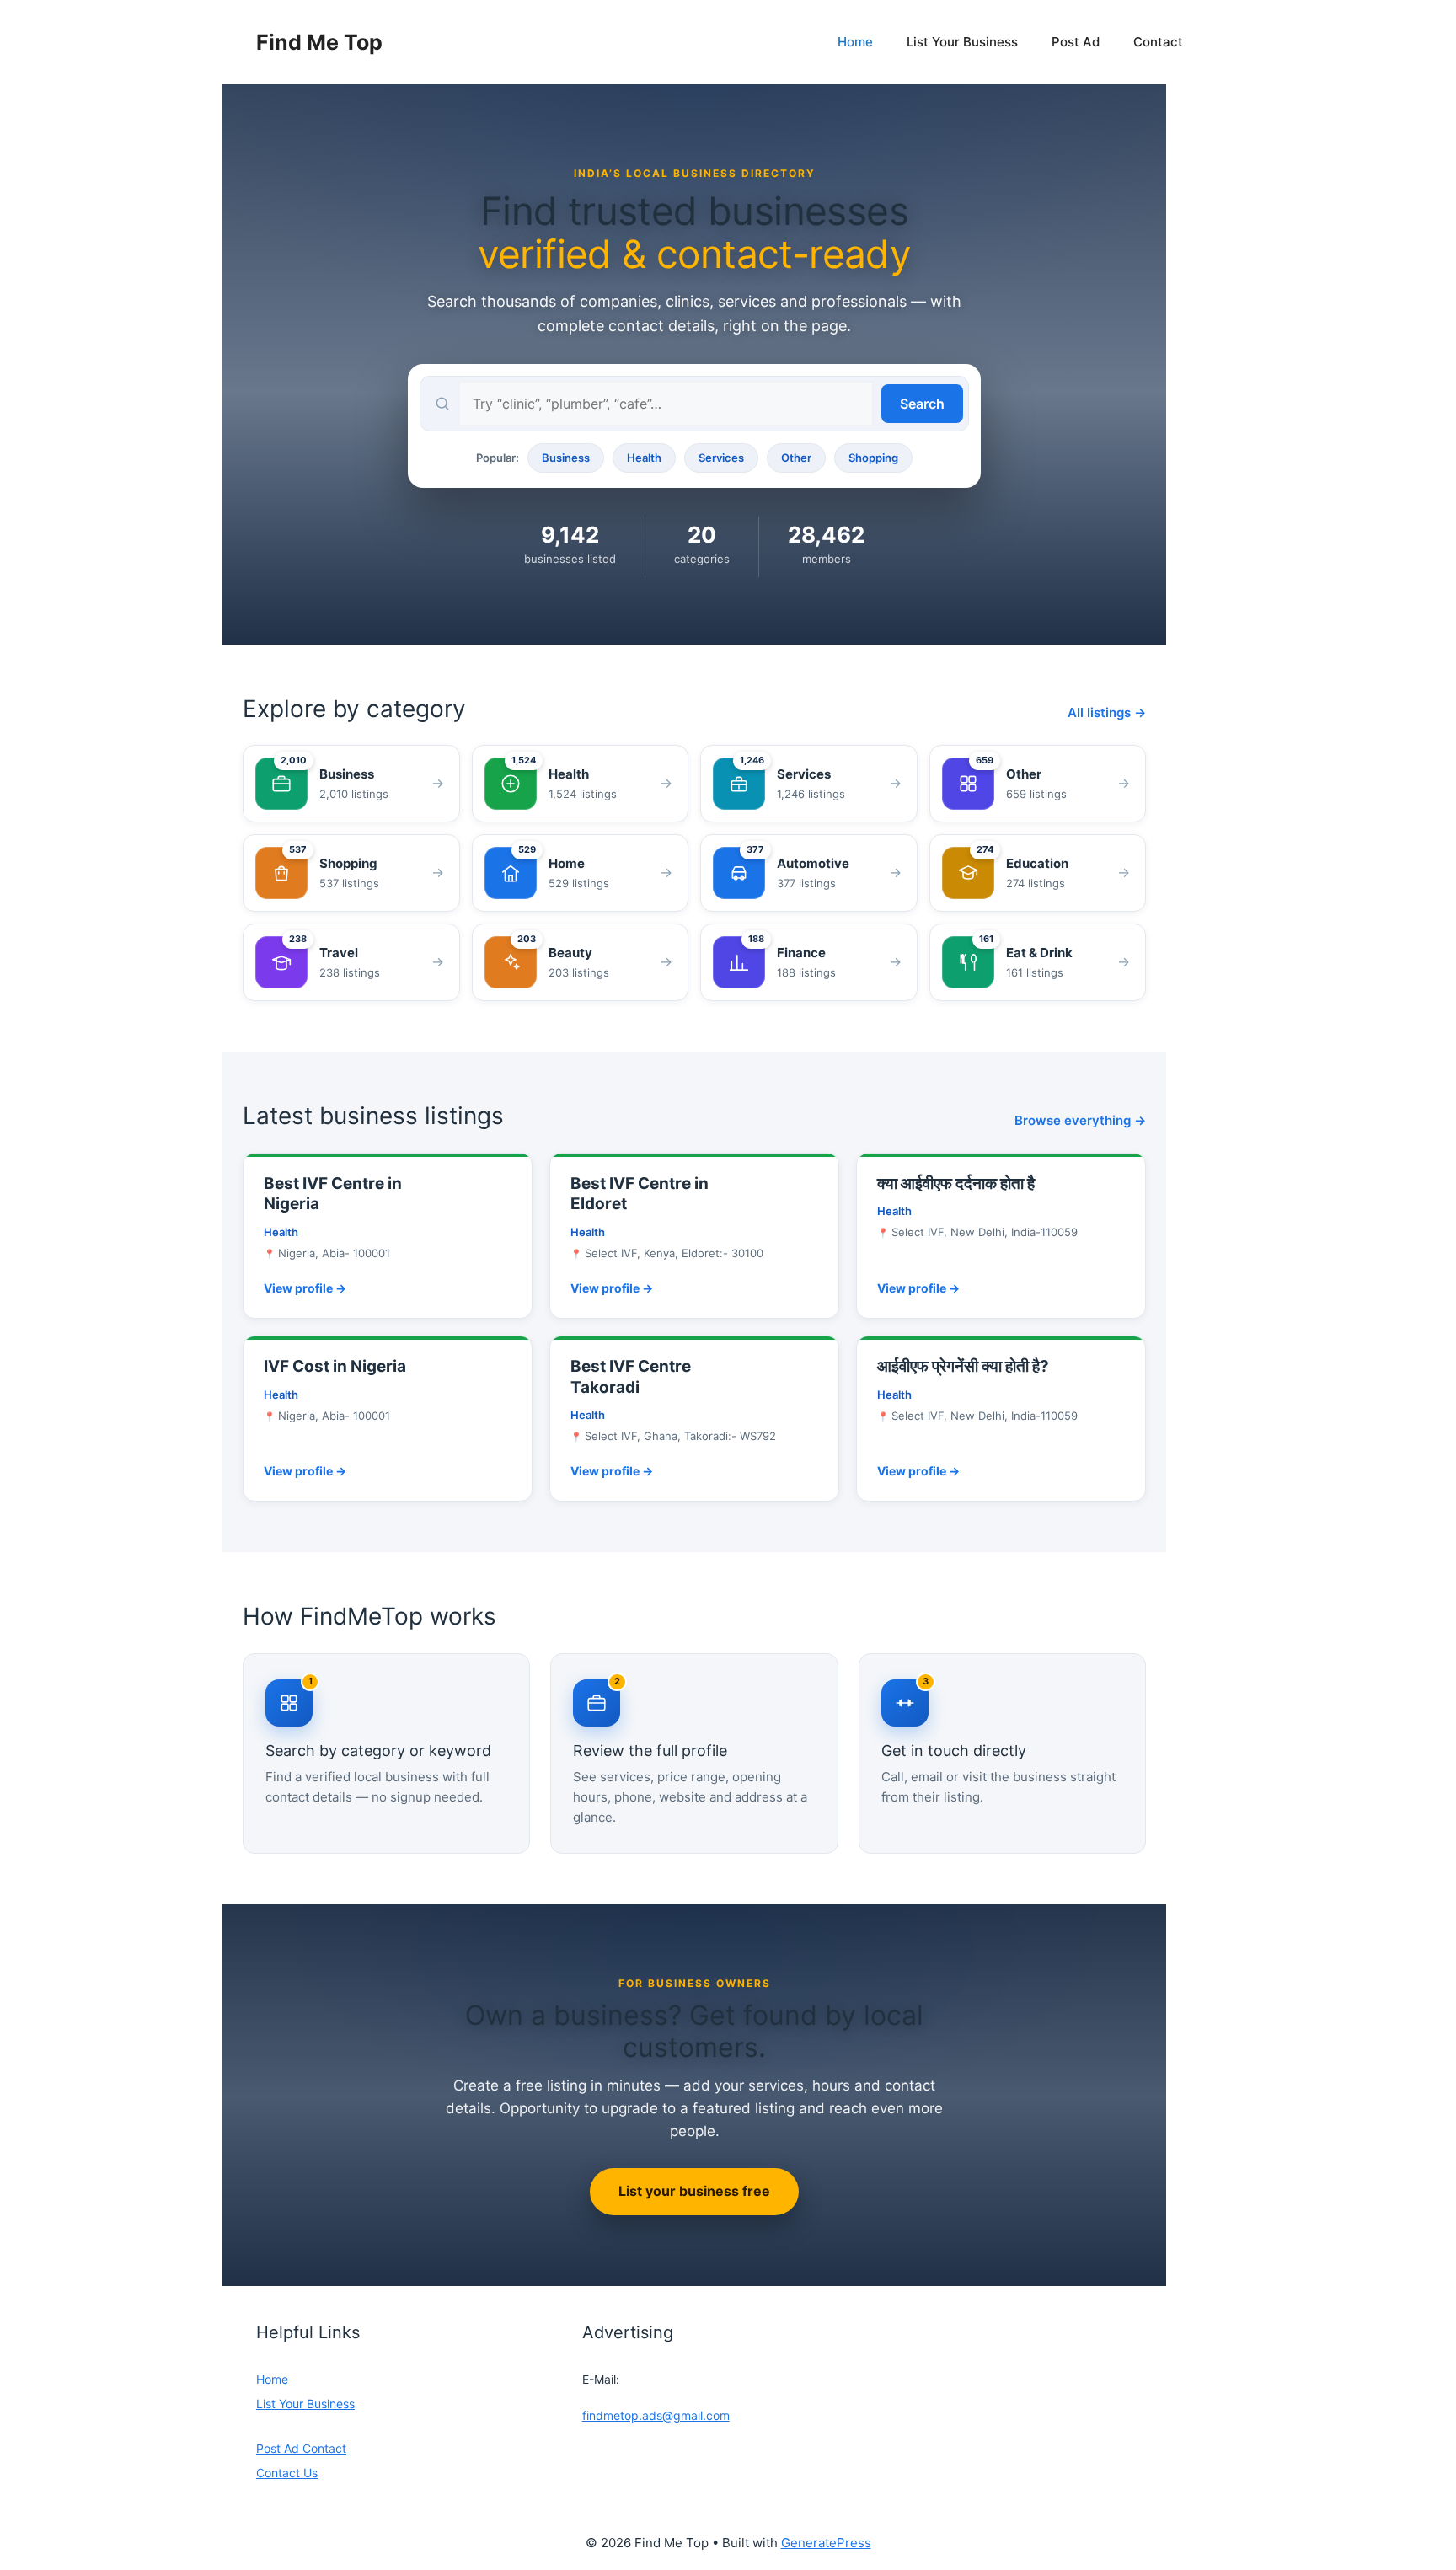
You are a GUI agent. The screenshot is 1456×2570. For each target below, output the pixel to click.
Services (721, 458)
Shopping (873, 458)
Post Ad (1076, 42)
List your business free (694, 2191)
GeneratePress (826, 2543)
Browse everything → (1080, 1120)
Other (796, 458)
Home (855, 42)
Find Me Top (319, 42)
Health (644, 458)
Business (566, 458)
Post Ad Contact (301, 2448)
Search (922, 404)
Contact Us (287, 2473)
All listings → (1107, 712)
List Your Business (962, 42)
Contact (1158, 42)
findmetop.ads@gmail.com (656, 2415)
